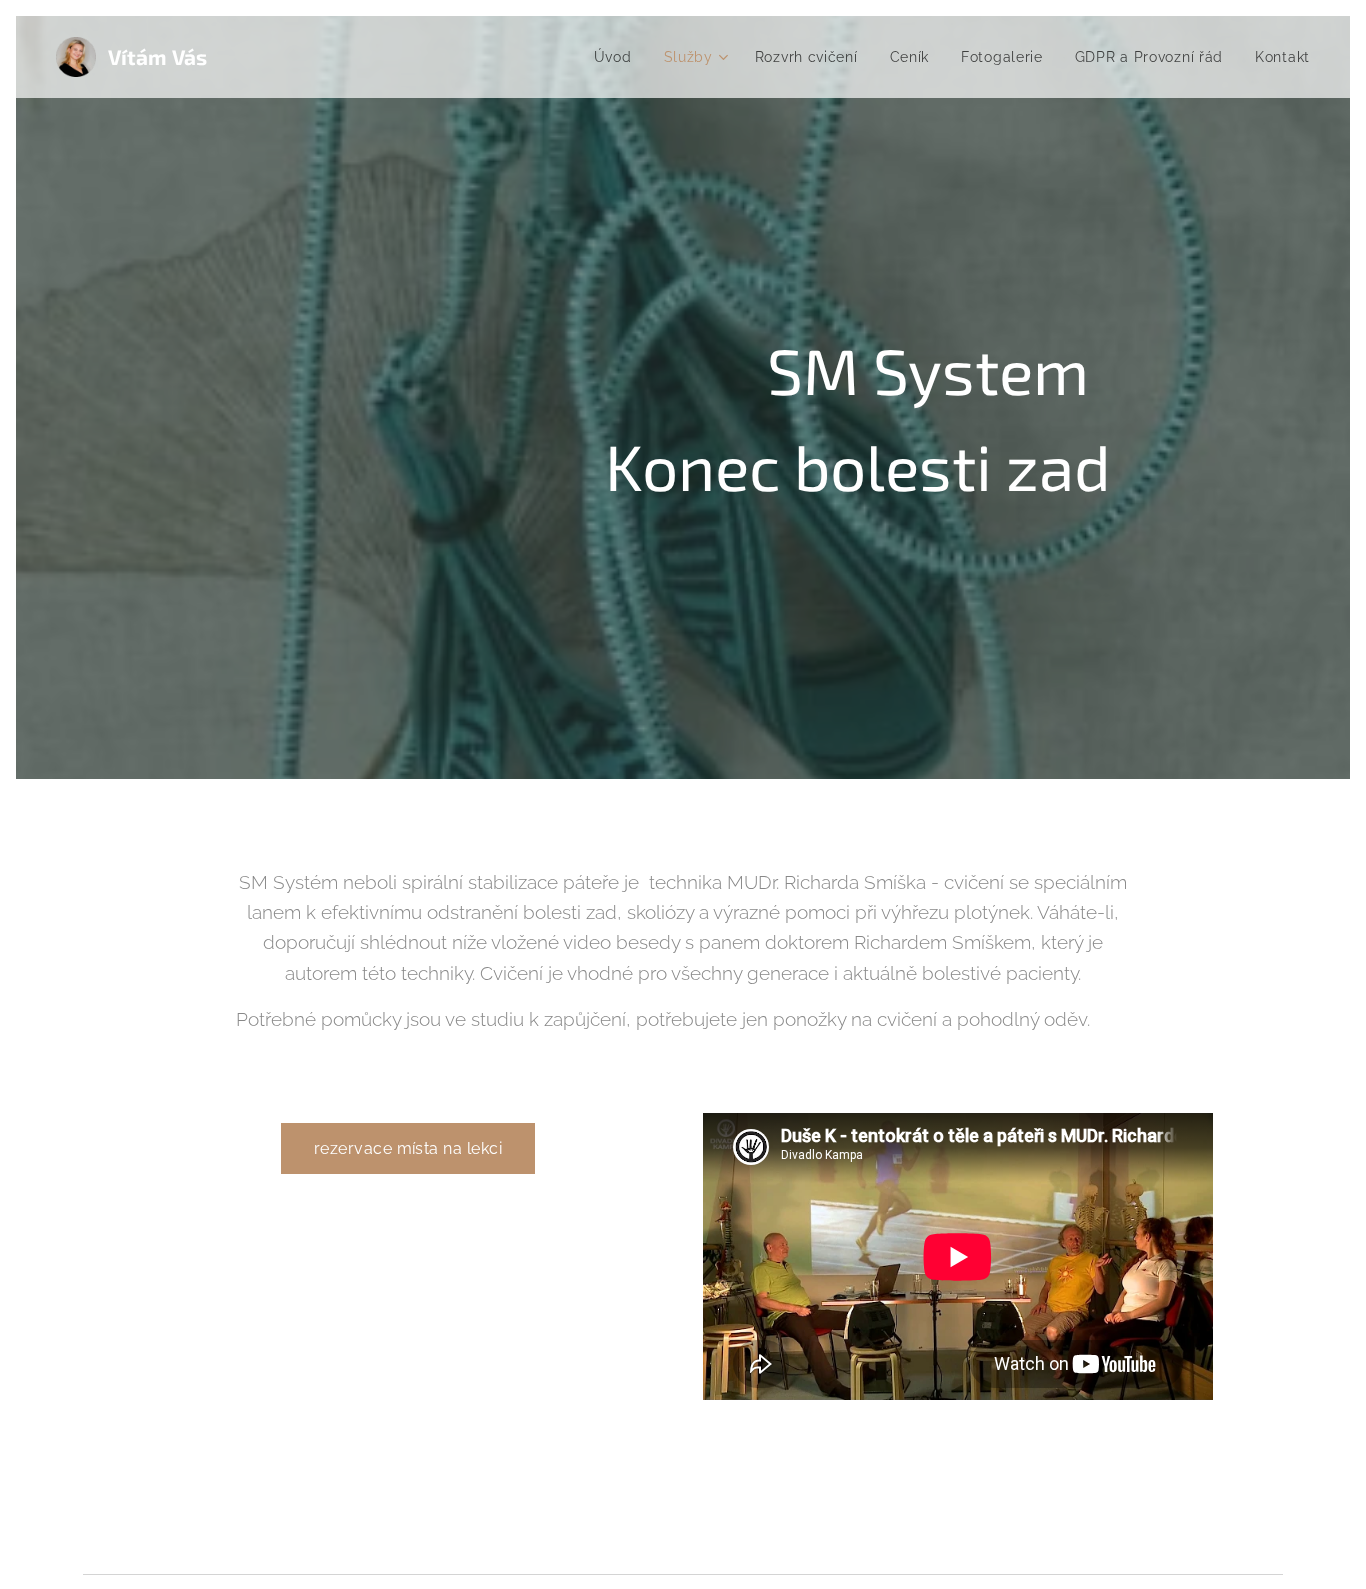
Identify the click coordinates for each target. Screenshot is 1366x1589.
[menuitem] (618, 57)
